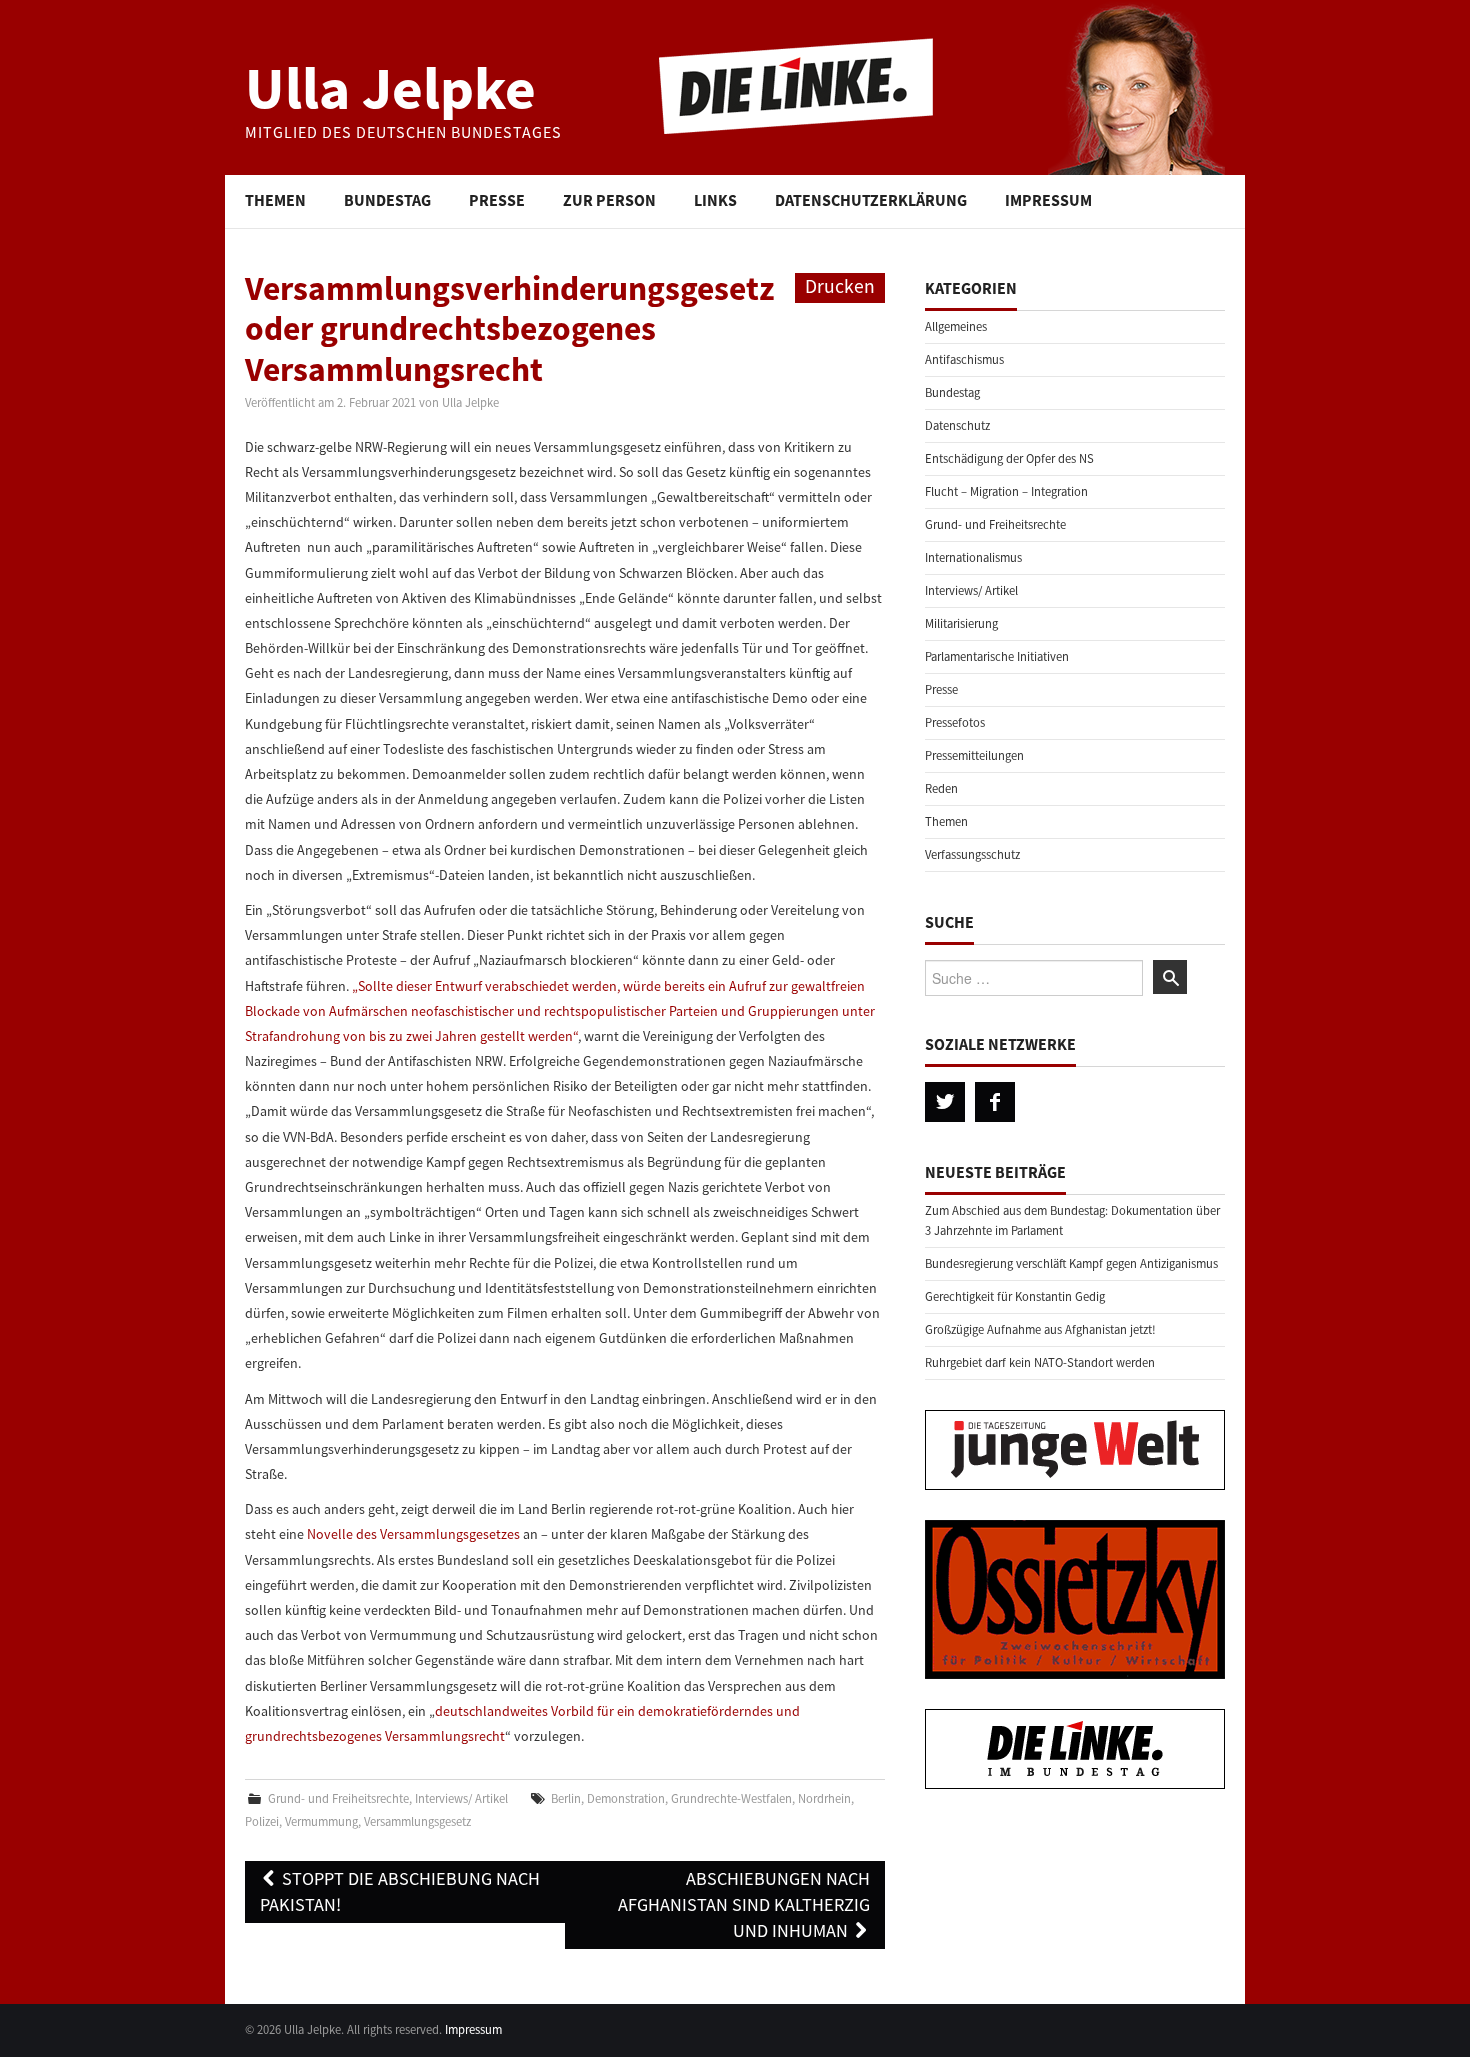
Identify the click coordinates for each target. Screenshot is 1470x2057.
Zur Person (609, 200)
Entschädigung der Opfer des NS (1009, 458)
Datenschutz (957, 425)
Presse (497, 200)
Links (715, 200)
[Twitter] (945, 1102)
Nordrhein (824, 1798)
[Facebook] (995, 1102)
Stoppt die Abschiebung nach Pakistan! (400, 1891)
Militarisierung (961, 623)
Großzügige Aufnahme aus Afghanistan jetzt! (1040, 1329)
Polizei (262, 1821)
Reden (941, 788)
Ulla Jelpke (390, 87)
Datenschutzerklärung (871, 200)
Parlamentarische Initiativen (997, 656)
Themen (275, 200)
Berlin (566, 1798)
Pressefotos (955, 722)
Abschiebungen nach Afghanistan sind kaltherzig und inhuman (744, 1904)
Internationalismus (973, 557)
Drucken (840, 286)
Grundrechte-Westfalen (731, 1798)
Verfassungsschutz (972, 854)
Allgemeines (956, 326)
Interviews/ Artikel (461, 1798)
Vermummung (321, 1821)
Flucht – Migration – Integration (1006, 491)
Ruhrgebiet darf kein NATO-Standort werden (1040, 1362)
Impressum (1048, 200)
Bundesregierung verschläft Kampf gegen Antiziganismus (1071, 1263)
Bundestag (387, 200)
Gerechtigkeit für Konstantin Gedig (1015, 1296)
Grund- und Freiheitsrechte (338, 1798)
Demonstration (626, 1798)
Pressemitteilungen (974, 755)
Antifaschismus (964, 359)
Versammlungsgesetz (417, 1821)
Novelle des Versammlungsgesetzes (413, 1534)
